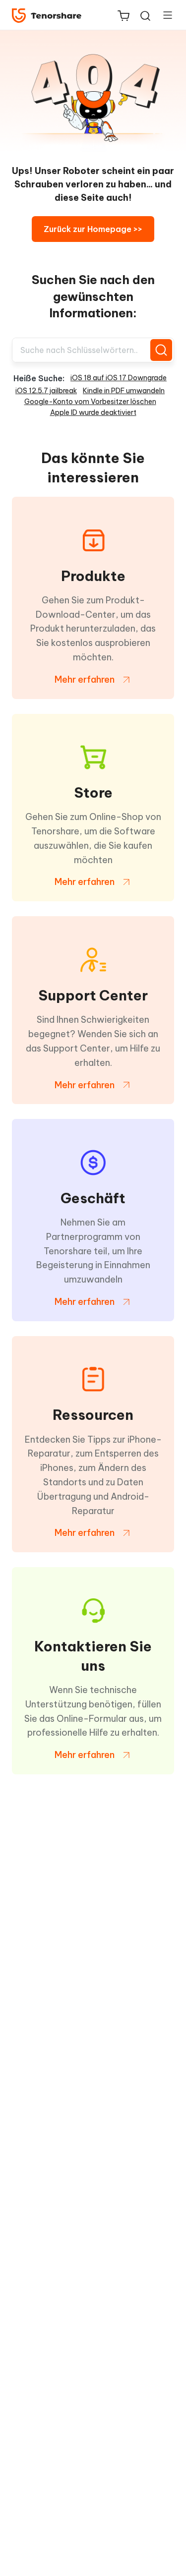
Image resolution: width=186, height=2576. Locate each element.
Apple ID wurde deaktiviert (93, 412)
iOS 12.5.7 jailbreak (46, 391)
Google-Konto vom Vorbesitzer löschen (90, 402)
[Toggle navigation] (164, 15)
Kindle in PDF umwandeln (124, 391)
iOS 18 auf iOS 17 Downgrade (119, 378)
